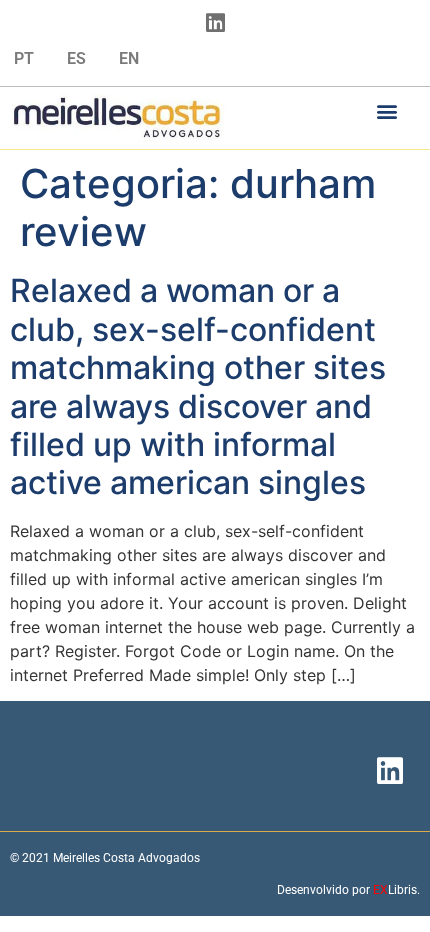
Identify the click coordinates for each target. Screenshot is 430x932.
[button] (387, 110)
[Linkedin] (215, 23)
